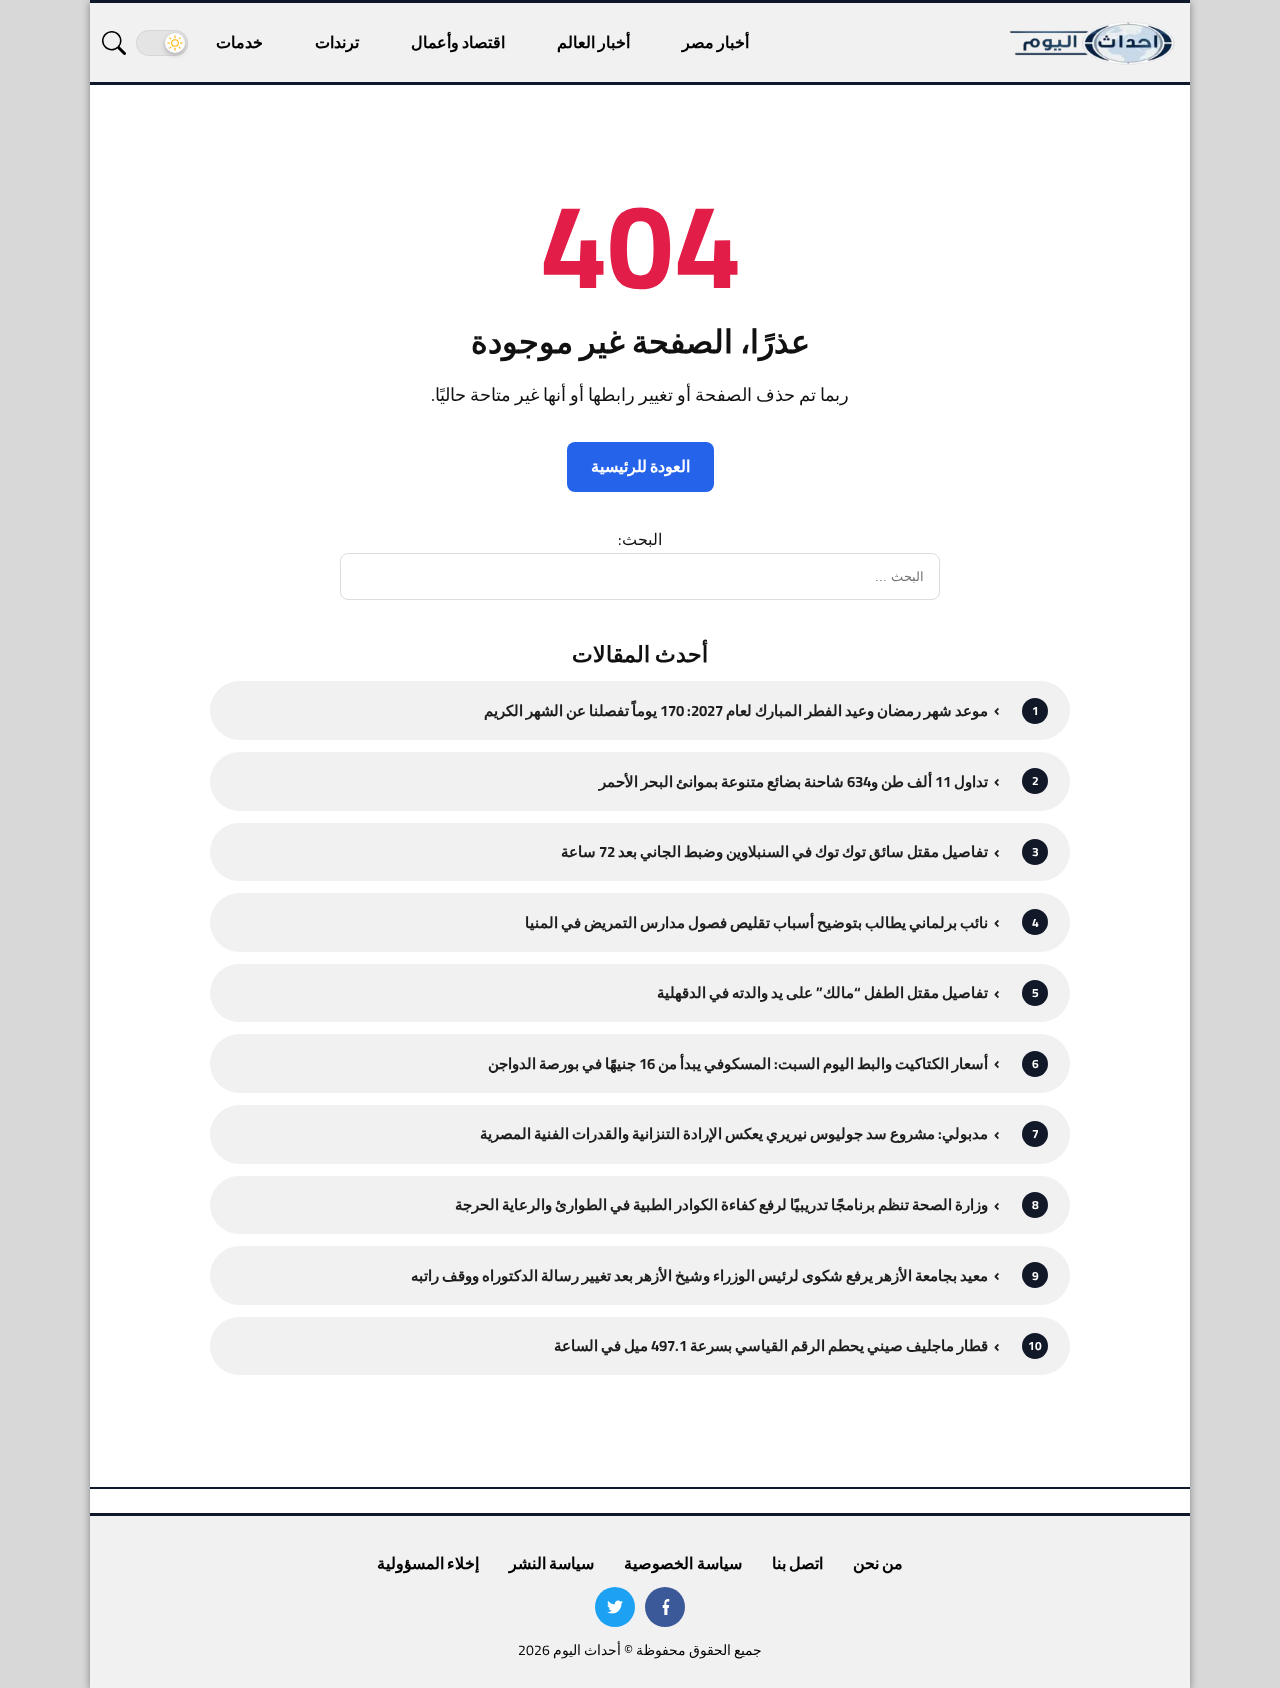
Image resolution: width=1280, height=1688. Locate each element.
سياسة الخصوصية (682, 1563)
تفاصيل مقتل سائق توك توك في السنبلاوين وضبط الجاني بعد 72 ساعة (774, 851)
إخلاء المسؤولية (428, 1563)
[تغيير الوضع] (162, 43)
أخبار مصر (715, 42)
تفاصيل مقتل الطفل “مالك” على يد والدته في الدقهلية (822, 992)
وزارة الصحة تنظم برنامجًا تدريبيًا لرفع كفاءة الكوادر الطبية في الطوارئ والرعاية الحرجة (721, 1204)
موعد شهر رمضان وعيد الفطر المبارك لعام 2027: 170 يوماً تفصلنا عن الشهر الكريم (736, 710)
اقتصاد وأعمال (458, 42)
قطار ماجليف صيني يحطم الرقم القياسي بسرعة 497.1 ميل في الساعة (771, 1345)
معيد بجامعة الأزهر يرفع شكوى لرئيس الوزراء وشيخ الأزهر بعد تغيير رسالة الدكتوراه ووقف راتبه (699, 1275)
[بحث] (114, 43)
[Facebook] (665, 1607)
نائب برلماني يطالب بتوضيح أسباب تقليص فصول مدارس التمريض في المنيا (756, 922)
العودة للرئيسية (640, 466)
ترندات (337, 42)
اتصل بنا (797, 1563)
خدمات (239, 42)
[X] (615, 1607)
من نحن (878, 1563)
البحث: (640, 539)
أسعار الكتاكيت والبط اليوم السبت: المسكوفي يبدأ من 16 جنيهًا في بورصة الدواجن (738, 1063)
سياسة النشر (551, 1563)
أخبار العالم (593, 42)
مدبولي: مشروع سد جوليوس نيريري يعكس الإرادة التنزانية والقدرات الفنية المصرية (734, 1133)
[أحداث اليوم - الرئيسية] (1093, 42)
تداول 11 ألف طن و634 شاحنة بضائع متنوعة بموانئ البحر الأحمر (793, 781)
